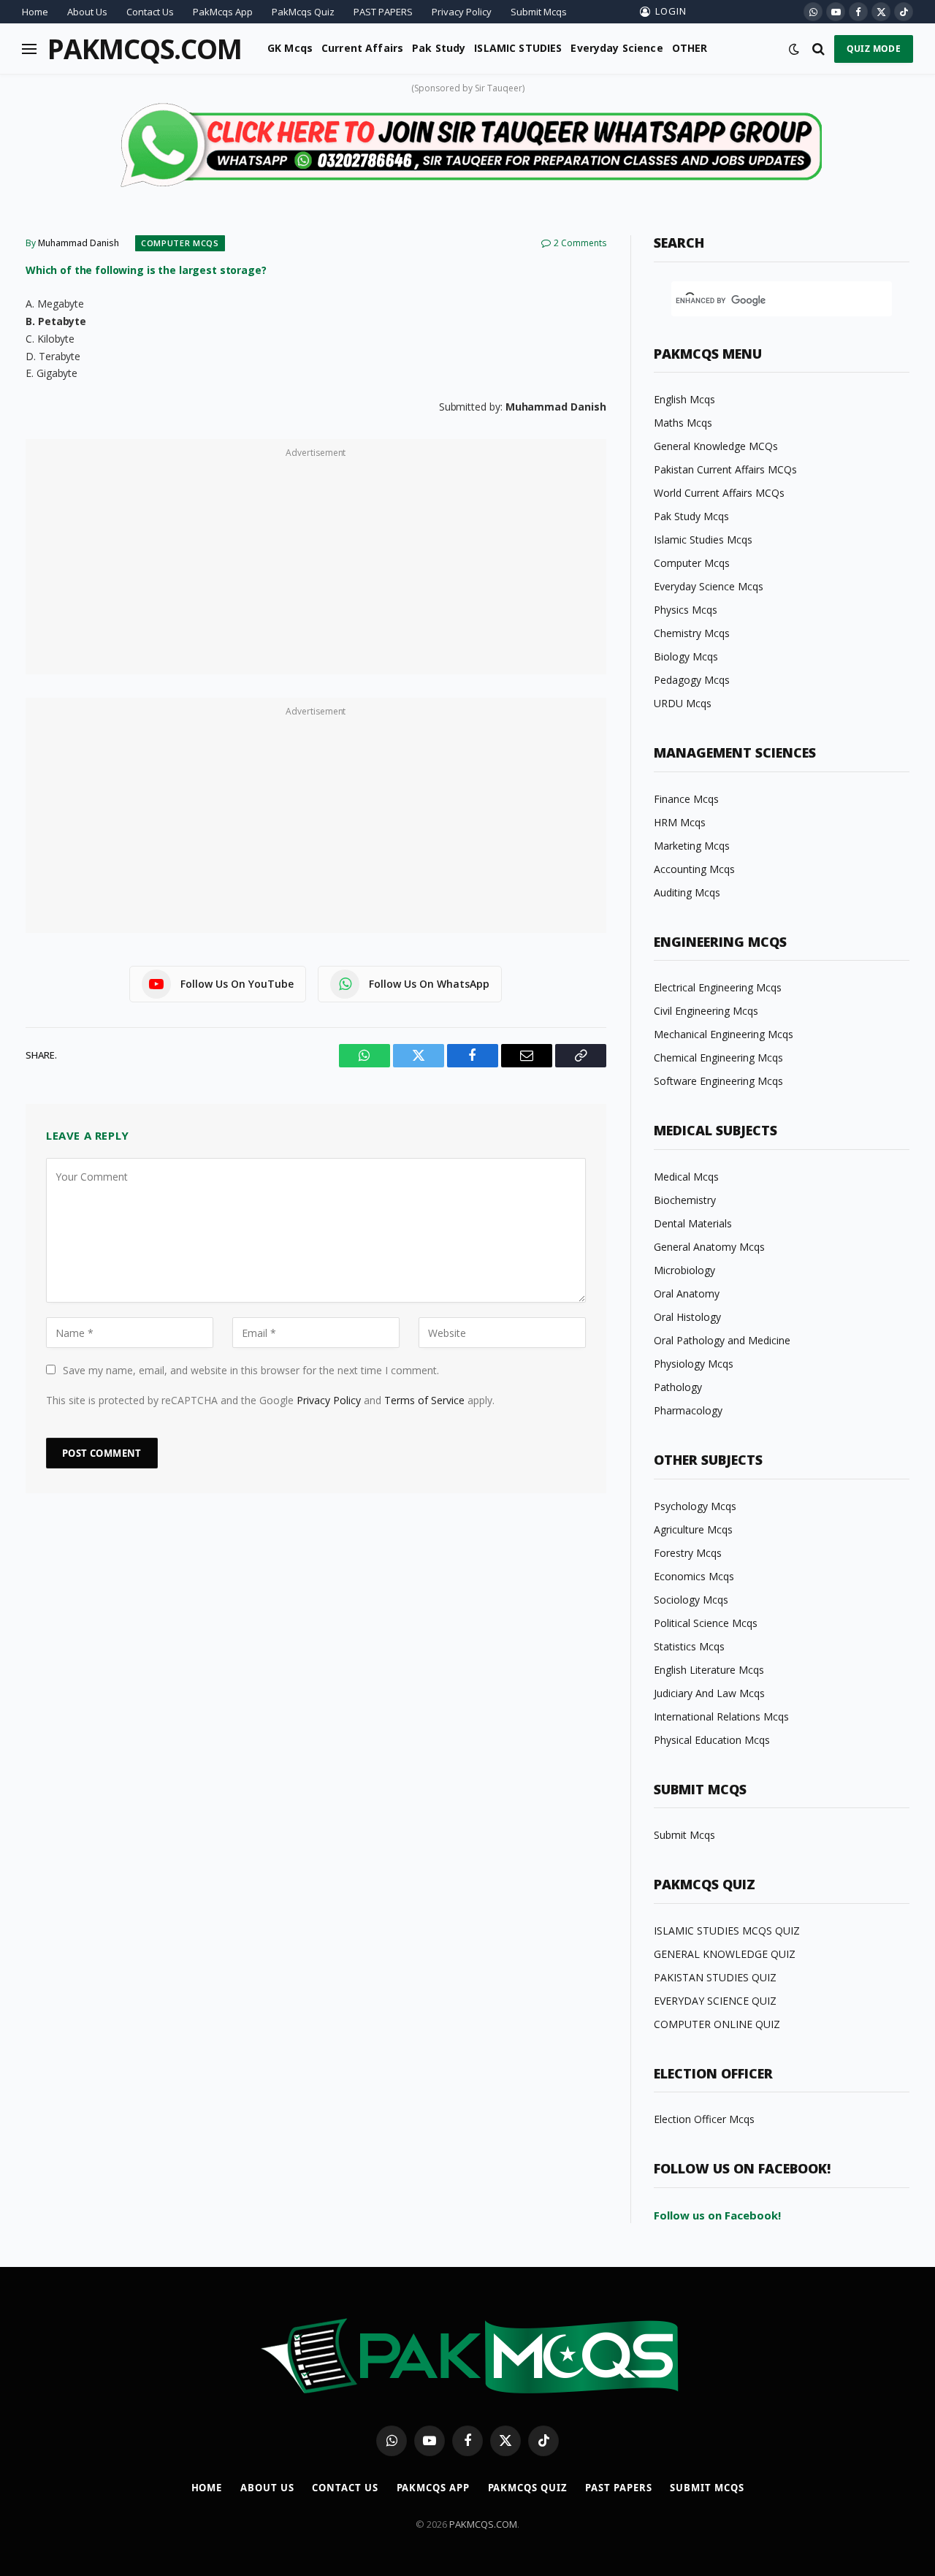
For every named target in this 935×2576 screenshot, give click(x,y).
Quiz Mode (874, 49)
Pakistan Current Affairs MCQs (725, 469)
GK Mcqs (290, 48)
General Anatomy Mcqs (709, 1247)
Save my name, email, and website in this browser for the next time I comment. (251, 1370)
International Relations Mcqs (721, 1716)
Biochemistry (685, 1200)
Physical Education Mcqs (712, 1740)
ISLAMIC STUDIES (518, 48)
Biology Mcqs (686, 656)
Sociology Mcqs (691, 1600)
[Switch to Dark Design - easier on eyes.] (794, 49)
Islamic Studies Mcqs (703, 540)
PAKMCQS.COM (483, 2524)
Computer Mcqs (180, 243)
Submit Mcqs (539, 12)
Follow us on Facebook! (717, 2215)
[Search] (818, 49)
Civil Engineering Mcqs (706, 1011)
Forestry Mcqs (688, 1553)
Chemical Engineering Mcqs (718, 1058)
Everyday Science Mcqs (709, 586)
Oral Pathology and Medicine (722, 1340)
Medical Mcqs (686, 1177)
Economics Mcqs (694, 1576)
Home (35, 12)
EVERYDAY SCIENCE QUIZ (715, 2001)
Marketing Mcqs (692, 846)
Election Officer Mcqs (704, 2119)
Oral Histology (687, 1317)
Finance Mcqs (686, 799)
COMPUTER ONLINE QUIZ (717, 2024)
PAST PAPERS (383, 12)
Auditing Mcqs (687, 892)
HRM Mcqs (680, 822)
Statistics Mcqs (689, 1646)
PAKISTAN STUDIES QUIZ (715, 1977)
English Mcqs (684, 399)
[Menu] (29, 49)
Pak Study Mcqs (691, 516)
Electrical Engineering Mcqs (718, 987)
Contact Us (150, 12)
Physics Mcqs (686, 610)
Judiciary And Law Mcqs (709, 1693)
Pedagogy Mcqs (692, 680)
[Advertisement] (316, 565)
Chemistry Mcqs (692, 633)
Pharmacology (688, 1410)
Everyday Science (617, 48)
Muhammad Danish (79, 243)
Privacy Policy (462, 12)
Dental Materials (693, 1223)
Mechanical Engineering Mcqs (724, 1034)
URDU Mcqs (683, 703)
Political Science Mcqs (706, 1623)
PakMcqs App (223, 12)
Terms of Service (424, 1400)
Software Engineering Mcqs (718, 1081)
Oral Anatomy (687, 1293)
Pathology (678, 1387)
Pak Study (439, 48)
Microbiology (684, 1270)
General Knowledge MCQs (716, 446)
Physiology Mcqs (694, 1364)
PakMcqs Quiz (303, 12)
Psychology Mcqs (695, 1506)
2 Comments (580, 243)
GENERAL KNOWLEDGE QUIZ (725, 1954)
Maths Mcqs (683, 423)
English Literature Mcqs (709, 1670)
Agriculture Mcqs (693, 1529)
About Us (87, 12)
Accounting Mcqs (694, 869)
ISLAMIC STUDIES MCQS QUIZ (727, 1931)
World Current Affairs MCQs (719, 493)
